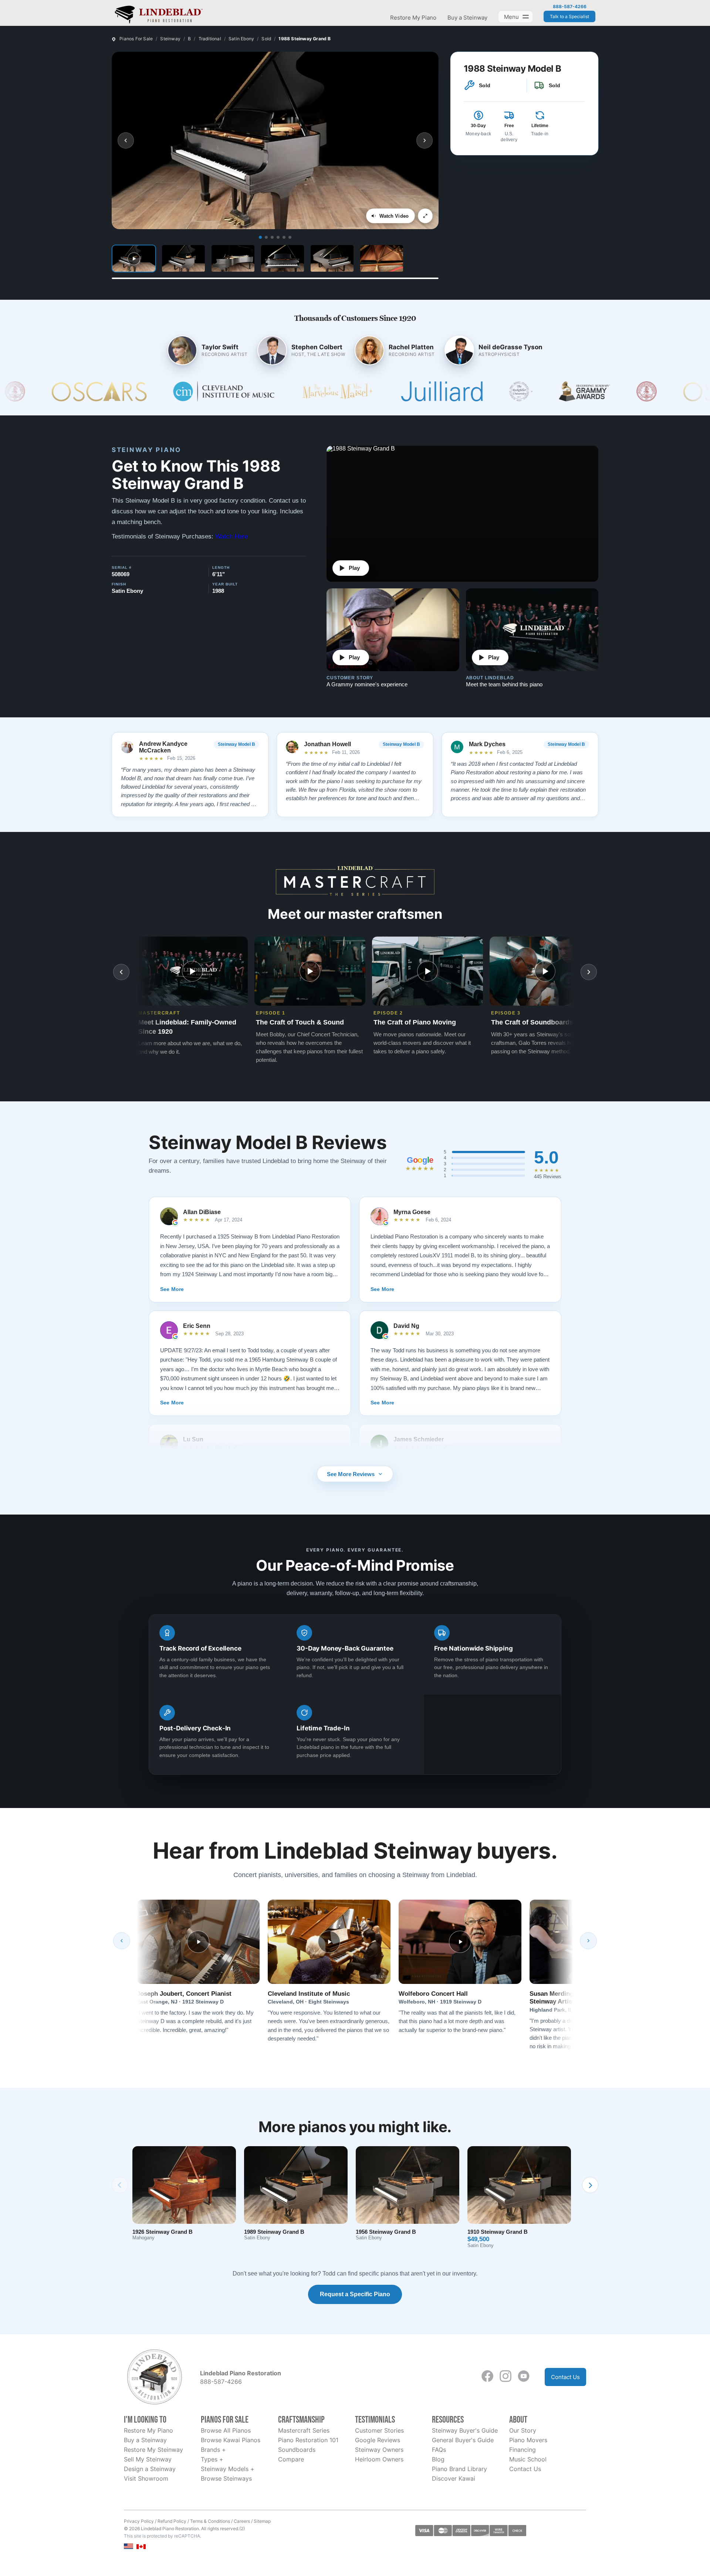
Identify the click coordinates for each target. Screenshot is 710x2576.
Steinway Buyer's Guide (465, 2430)
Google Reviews (378, 2440)
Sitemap (262, 2521)
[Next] (588, 1941)
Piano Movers (528, 2440)
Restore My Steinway (153, 2450)
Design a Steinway (150, 2469)
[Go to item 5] (284, 237)
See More (172, 1289)
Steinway (170, 39)
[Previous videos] (121, 972)
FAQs (439, 2450)
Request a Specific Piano (355, 2294)
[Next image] (425, 140)
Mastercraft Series (304, 2430)
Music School (528, 2459)
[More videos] (589, 972)
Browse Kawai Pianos (231, 2440)
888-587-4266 (570, 7)
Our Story (523, 2430)
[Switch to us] (129, 2546)
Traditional (210, 39)
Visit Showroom (146, 2478)
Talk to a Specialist (569, 16)
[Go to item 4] (278, 237)
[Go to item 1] (260, 237)
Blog (438, 2459)
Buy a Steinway (467, 18)
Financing (523, 2450)
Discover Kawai (454, 2478)
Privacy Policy (139, 2521)
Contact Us (565, 2377)
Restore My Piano (413, 18)
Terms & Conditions (210, 2521)
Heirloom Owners (379, 2459)
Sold (266, 39)
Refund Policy (172, 2521)
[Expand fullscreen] (425, 216)
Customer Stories (379, 2430)
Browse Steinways (226, 2478)
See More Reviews (351, 1474)
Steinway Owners (379, 2450)
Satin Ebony (241, 39)
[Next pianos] (590, 2185)
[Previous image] (126, 140)
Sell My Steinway (148, 2459)
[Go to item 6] (290, 237)
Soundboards (297, 2450)
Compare (291, 2459)
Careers (242, 2521)
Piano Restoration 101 (308, 2440)
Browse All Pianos (226, 2430)
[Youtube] (524, 2376)
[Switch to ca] (141, 2547)
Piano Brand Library (459, 2469)
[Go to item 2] (266, 237)
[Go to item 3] (272, 237)
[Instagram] (506, 2376)
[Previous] (122, 1941)
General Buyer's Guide (463, 2440)
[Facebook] (487, 2376)
